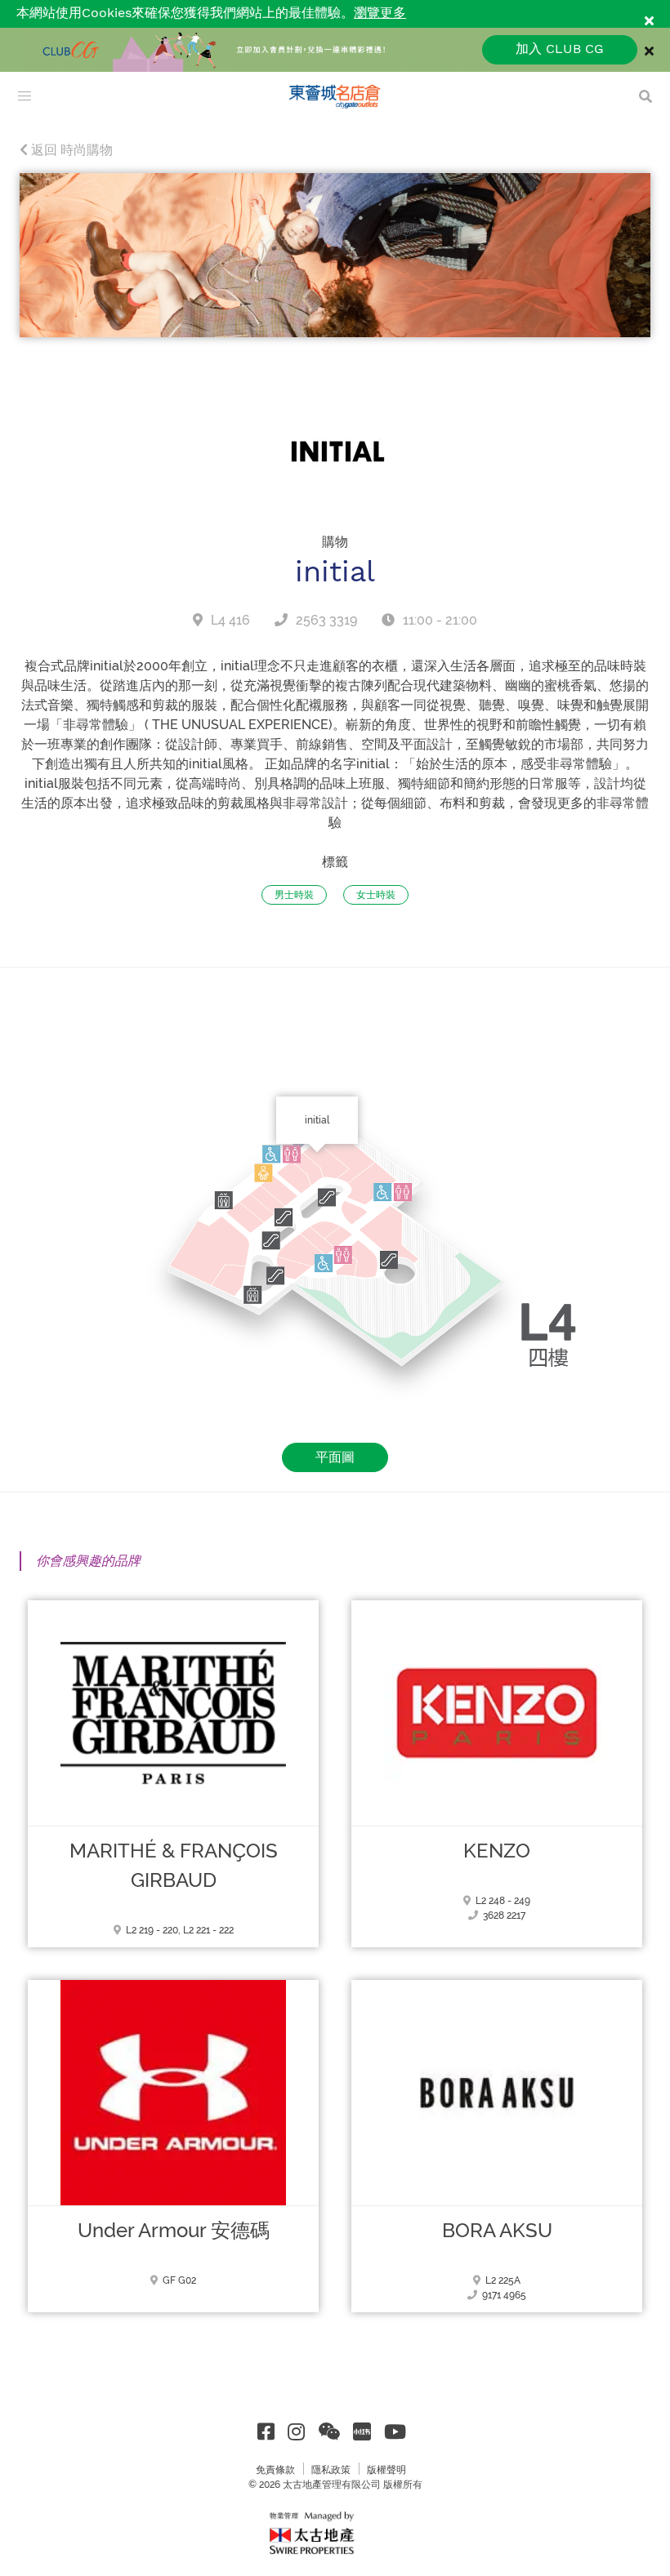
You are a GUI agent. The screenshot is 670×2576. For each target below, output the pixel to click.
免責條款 (275, 2470)
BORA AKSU (497, 2231)
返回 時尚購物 (70, 150)
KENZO (497, 1851)
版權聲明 (386, 2470)
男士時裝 (294, 895)
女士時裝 (376, 895)
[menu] (25, 96)
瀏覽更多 (380, 13)
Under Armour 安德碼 (174, 2231)
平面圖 (335, 1457)
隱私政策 (331, 2470)
